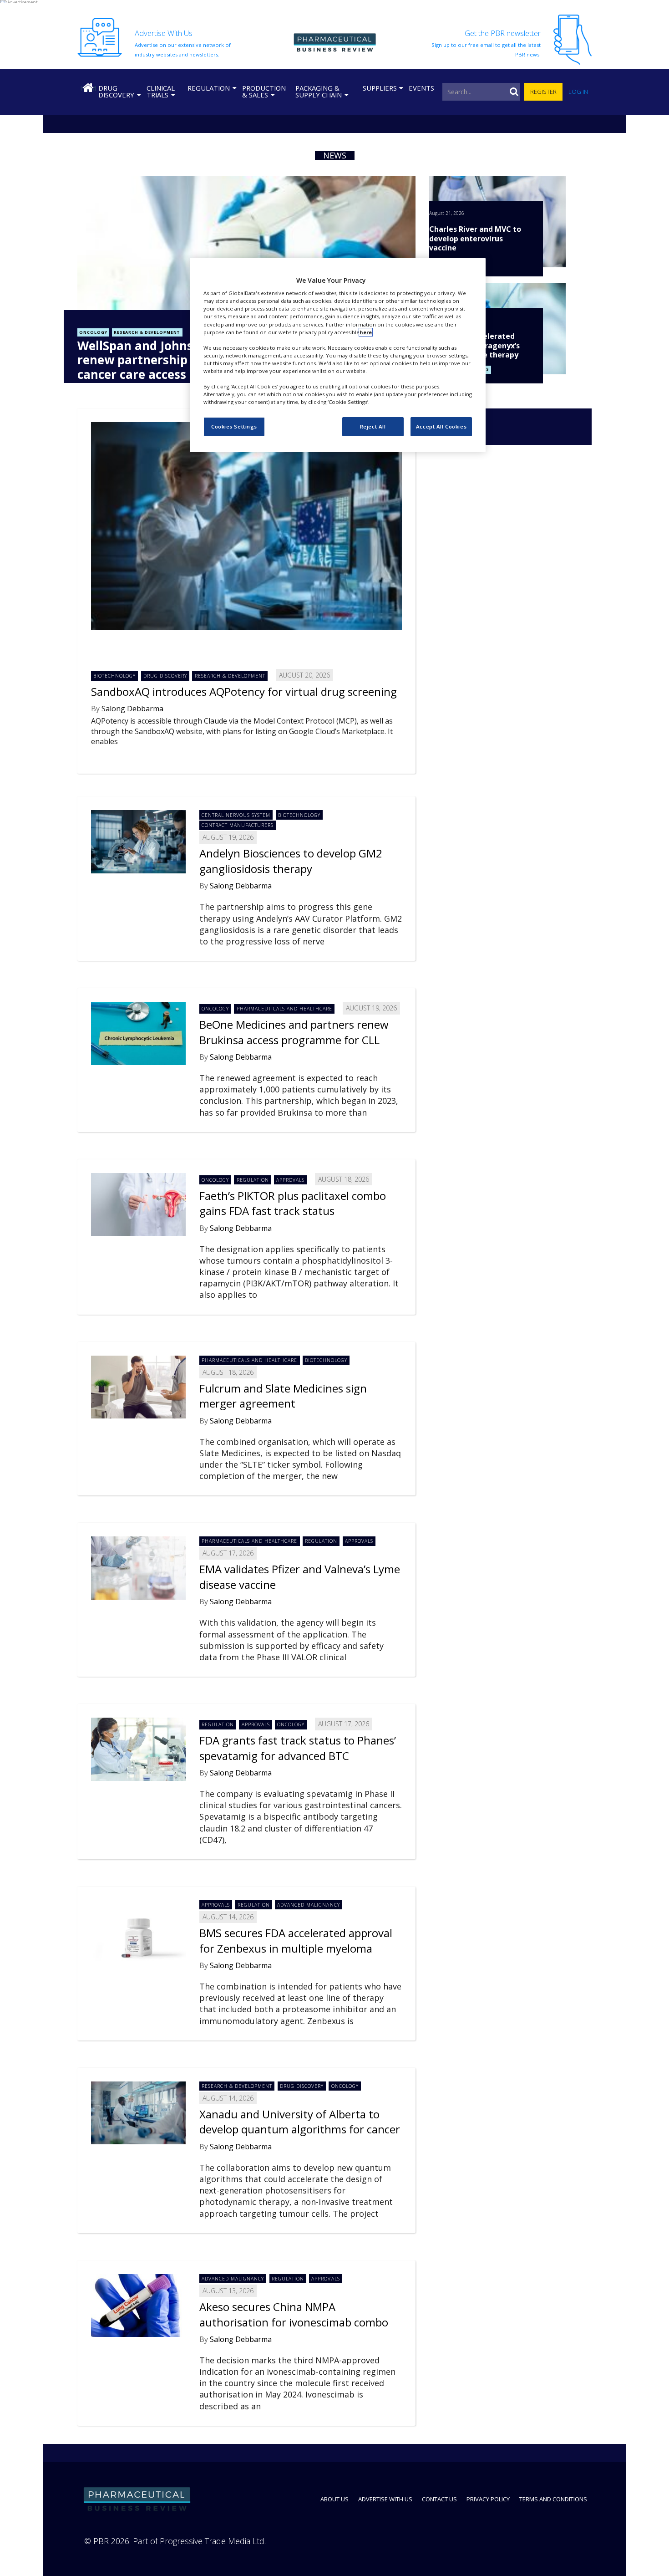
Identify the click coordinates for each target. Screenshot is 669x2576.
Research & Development (147, 332)
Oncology (93, 332)
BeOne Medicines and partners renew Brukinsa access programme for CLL (294, 1032)
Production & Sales (264, 91)
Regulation (209, 88)
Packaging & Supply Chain (319, 91)
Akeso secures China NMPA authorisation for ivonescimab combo (294, 2314)
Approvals (290, 1180)
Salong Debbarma (132, 709)
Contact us (439, 2499)
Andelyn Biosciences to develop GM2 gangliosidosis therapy (291, 861)
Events (421, 88)
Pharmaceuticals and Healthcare (285, 1009)
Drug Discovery (116, 91)
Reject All (373, 426)
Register (543, 92)
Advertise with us (385, 2499)
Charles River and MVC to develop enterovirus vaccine (475, 239)
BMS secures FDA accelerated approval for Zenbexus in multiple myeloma (296, 1941)
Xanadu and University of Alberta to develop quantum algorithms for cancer (300, 2122)
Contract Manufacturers (238, 825)
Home (88, 88)
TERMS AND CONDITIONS (553, 2499)
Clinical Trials (161, 91)
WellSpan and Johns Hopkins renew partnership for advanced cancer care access (173, 360)
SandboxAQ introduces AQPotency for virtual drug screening (244, 691)
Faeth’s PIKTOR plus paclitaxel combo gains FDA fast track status (293, 1203)
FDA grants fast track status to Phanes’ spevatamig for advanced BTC (298, 1748)
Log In (578, 92)
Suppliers (380, 88)
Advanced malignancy (308, 1905)
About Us (334, 2499)
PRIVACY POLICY (488, 2499)
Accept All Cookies (441, 426)
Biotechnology (114, 676)
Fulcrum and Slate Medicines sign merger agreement (283, 1396)
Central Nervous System (236, 815)
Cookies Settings (234, 426)
